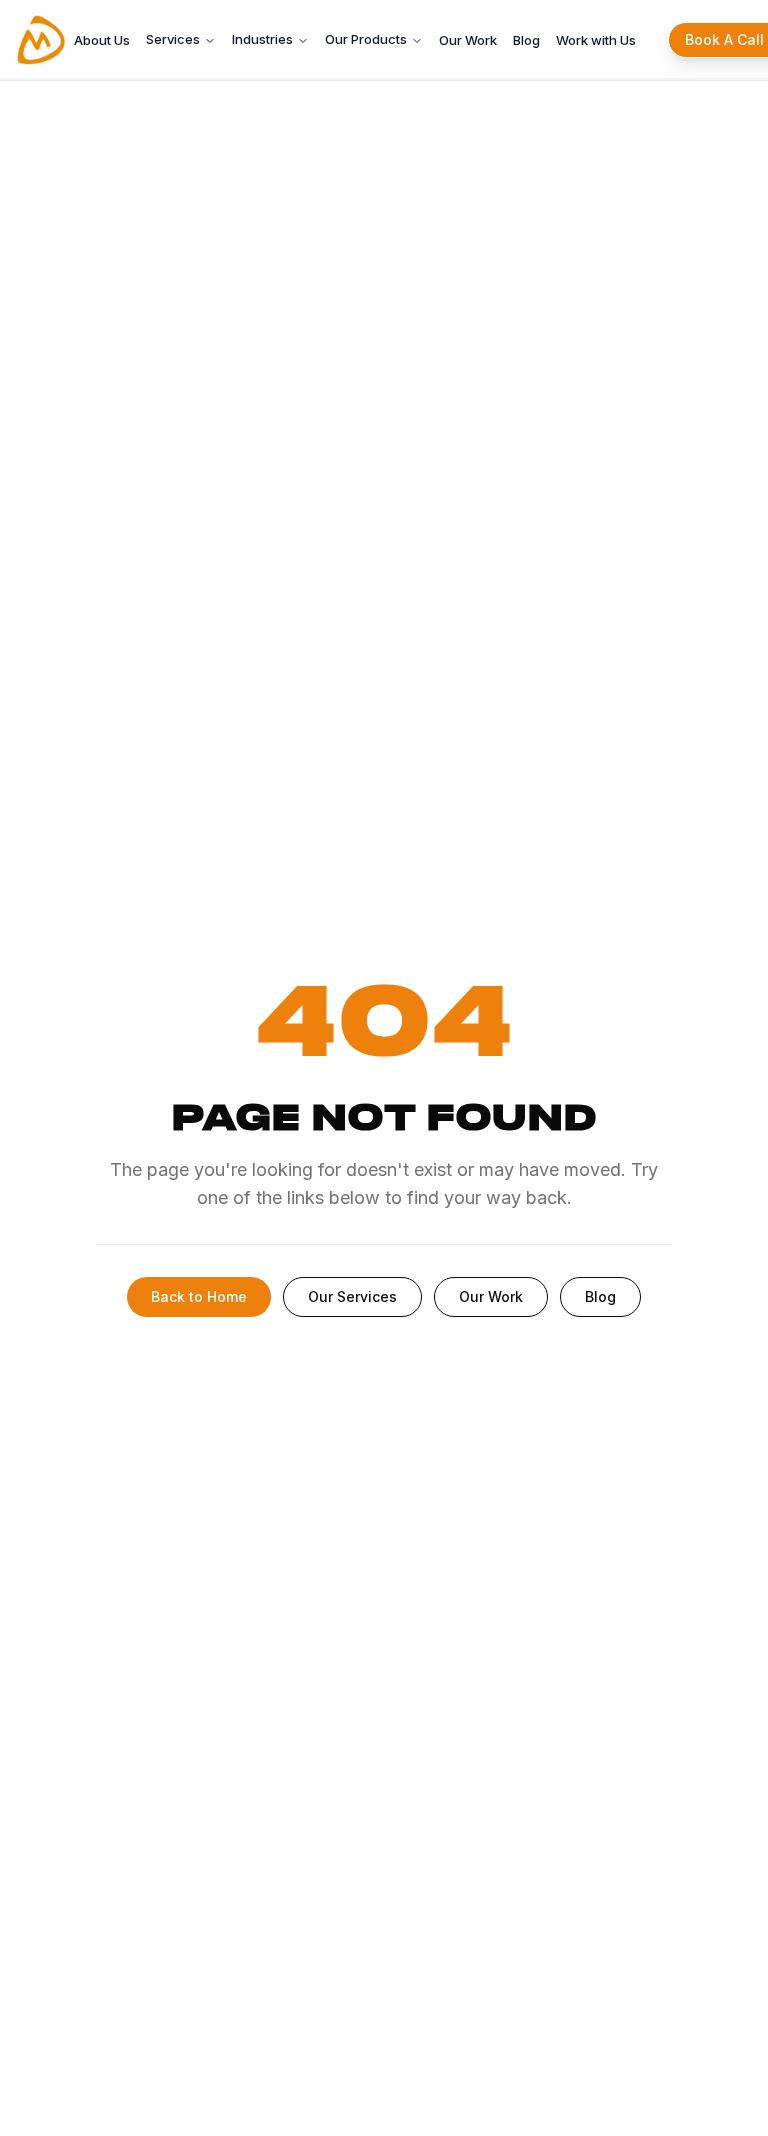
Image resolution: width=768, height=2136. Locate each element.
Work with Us (596, 40)
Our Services (352, 1296)
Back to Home (199, 1296)
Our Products (366, 39)
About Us (102, 40)
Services (173, 39)
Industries (262, 39)
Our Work (468, 40)
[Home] (41, 40)
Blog (526, 40)
